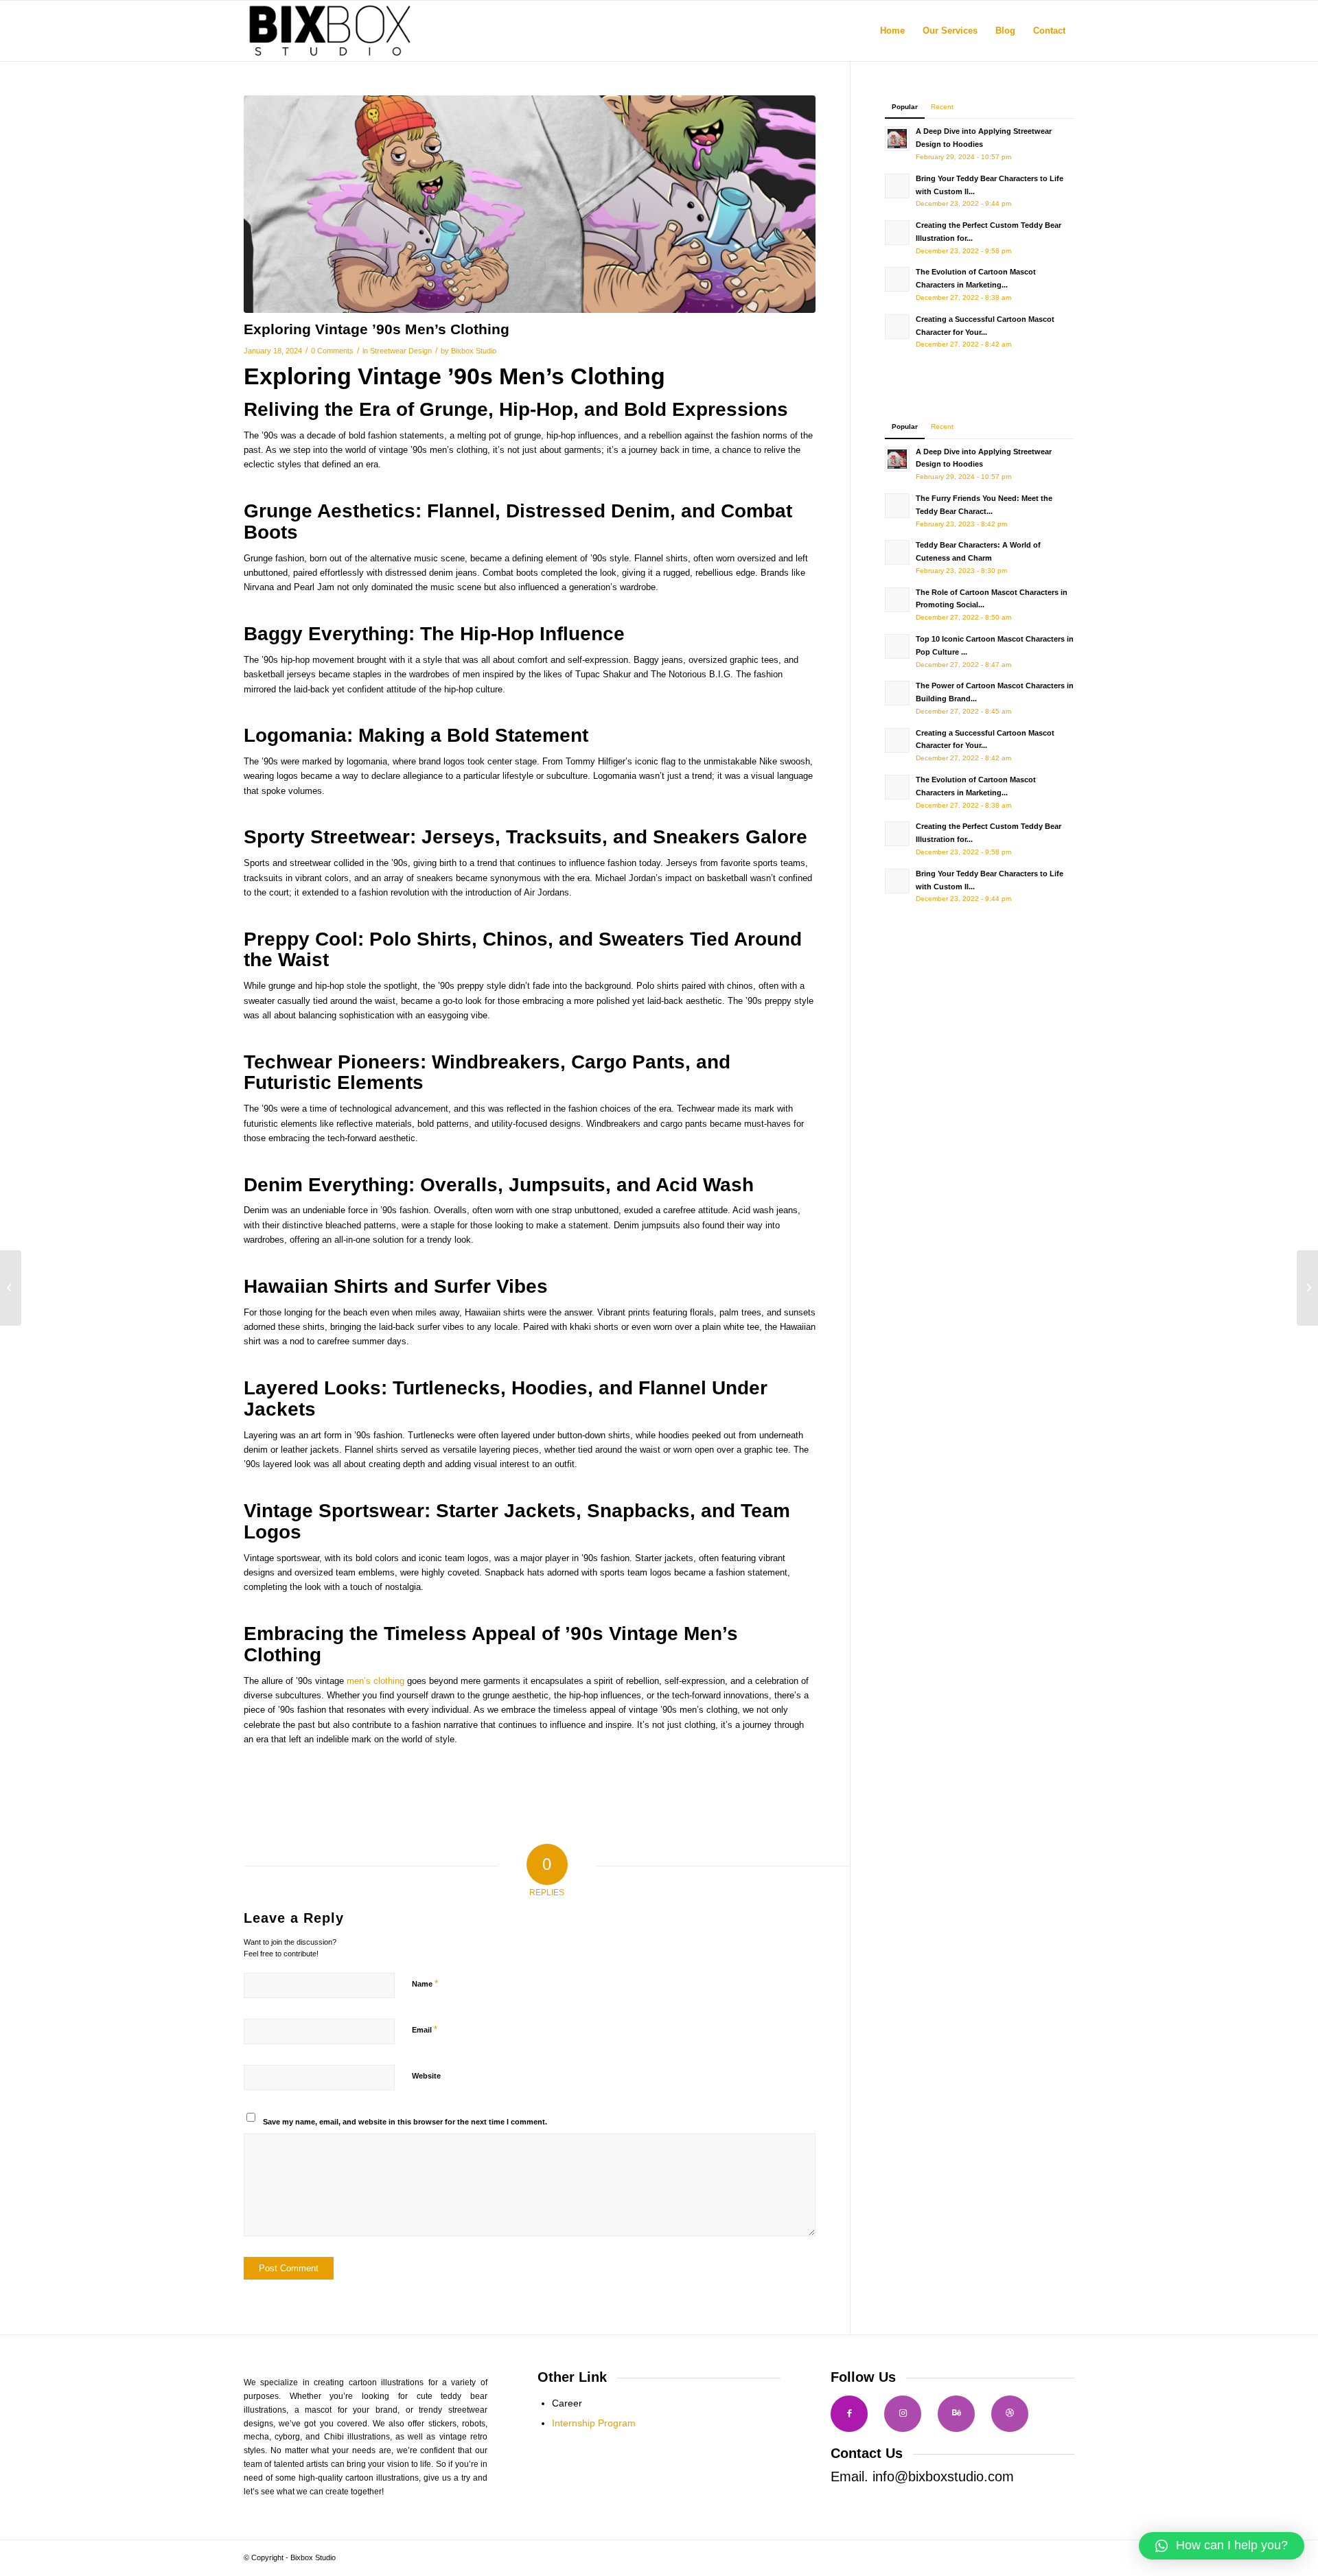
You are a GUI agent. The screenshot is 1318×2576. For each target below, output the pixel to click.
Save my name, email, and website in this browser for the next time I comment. (405, 2122)
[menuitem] (892, 31)
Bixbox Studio (474, 351)
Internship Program (594, 2423)
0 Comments (332, 351)
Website (426, 2076)
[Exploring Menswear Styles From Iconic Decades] (1307, 1288)
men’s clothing (375, 1681)
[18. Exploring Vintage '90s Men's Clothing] (530, 204)
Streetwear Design (401, 351)
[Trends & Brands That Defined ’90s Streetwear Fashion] (11, 1288)
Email (425, 2029)
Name (425, 1983)
